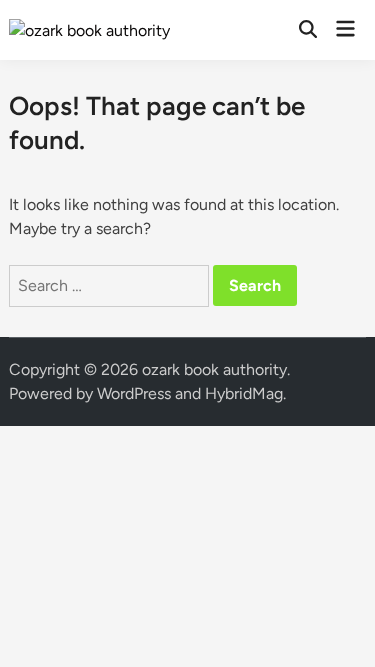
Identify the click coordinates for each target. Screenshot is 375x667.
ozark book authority (214, 369)
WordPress (134, 393)
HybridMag (244, 393)
